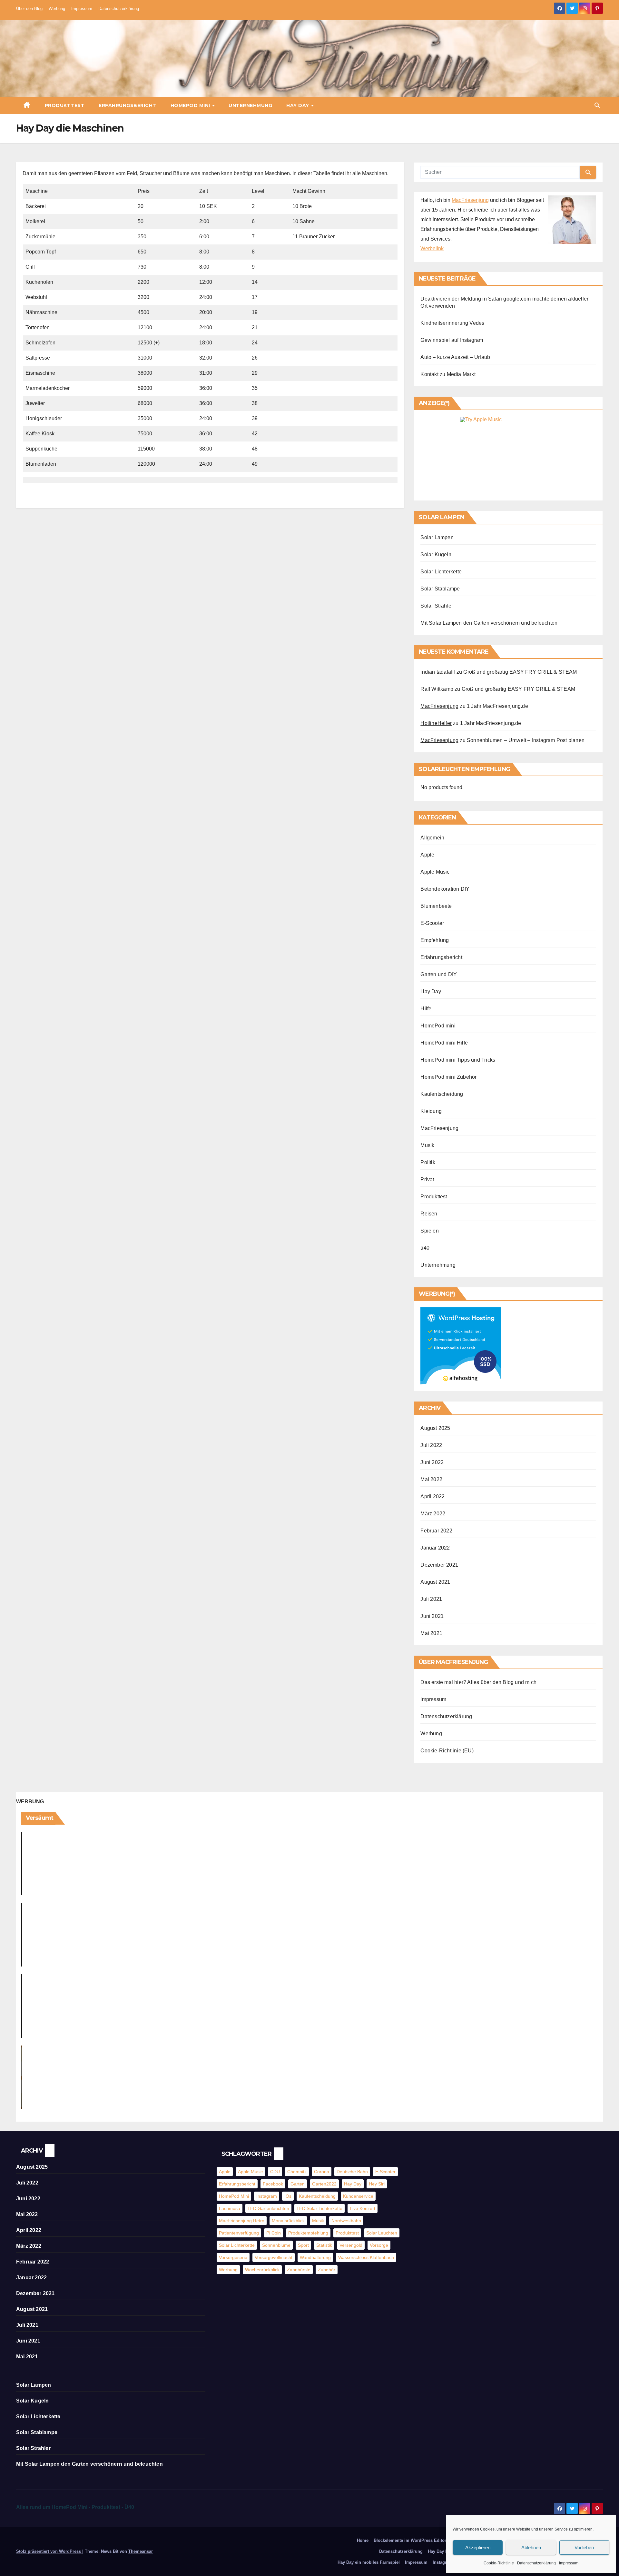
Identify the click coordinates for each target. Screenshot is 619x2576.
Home (363, 2540)
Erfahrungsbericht (128, 105)
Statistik (324, 2245)
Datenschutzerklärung (536, 2563)
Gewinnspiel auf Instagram (452, 340)
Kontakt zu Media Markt (448, 374)
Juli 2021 (431, 1599)
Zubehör (327, 2270)
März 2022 (433, 1514)
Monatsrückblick (288, 2221)
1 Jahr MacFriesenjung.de (497, 706)
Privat (427, 1179)
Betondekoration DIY (445, 889)
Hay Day (298, 105)
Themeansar (141, 2551)
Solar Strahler (437, 606)
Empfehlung (435, 940)
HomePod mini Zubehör (448, 1077)
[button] (597, 105)
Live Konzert (363, 2208)
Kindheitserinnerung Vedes (452, 323)
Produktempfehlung (308, 2233)
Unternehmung (250, 105)
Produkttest (65, 105)
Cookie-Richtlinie (499, 2563)
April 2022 (432, 1496)
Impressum (569, 2563)
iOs (288, 2196)
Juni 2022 (432, 1462)
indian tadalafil (438, 672)
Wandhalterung (315, 2257)
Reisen (429, 1214)
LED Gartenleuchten (268, 2208)
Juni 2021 (432, 1616)
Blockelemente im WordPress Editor (410, 2540)
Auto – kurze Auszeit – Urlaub (455, 357)
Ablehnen (531, 2547)
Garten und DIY (439, 974)
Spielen (429, 1231)
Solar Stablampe (440, 589)
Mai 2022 (431, 1479)
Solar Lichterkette (441, 572)
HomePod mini (191, 105)
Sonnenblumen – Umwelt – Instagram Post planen (526, 740)
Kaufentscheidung (442, 1094)
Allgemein (432, 838)
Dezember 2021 (439, 1565)
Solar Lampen (437, 537)
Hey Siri (377, 2184)
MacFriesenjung (470, 200)
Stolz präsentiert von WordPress (49, 2551)
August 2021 (435, 1582)
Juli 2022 (431, 1445)
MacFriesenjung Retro (242, 2221)
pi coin (274, 2233)
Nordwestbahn (346, 2221)
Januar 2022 (435, 1548)
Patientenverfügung (239, 2233)
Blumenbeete (436, 906)
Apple (427, 855)
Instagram (267, 2196)
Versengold (351, 2245)
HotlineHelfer (436, 723)
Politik (428, 1162)
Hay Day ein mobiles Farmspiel (369, 2562)
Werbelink (432, 248)
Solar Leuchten (382, 2233)
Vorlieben (584, 2547)
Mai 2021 (431, 1633)
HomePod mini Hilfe (444, 1043)
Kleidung (431, 1111)
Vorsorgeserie (233, 2257)
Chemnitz (297, 2172)
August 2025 (435, 1428)
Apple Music (435, 872)
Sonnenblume (276, 2245)
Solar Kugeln (436, 555)
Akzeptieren (478, 2547)
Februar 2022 (436, 1531)
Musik (427, 1145)
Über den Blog (29, 9)
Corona (322, 2172)
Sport (303, 2245)
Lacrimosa (230, 2208)
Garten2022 (324, 2184)
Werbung (57, 9)
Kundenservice (358, 2196)
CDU (275, 2172)
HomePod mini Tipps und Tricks (458, 1060)
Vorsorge (379, 2245)
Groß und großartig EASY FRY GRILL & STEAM (520, 672)
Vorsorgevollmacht (274, 2257)
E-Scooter (432, 923)
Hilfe (426, 1009)
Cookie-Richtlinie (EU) (447, 1751)
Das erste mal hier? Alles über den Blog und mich (478, 1682)
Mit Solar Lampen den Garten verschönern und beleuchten (489, 623)
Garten (298, 2184)
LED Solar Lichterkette (319, 2208)
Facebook (273, 2184)
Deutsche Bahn (352, 2172)
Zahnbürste (299, 2270)
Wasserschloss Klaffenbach (366, 2257)
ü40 (425, 1248)
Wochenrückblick (262, 2270)
